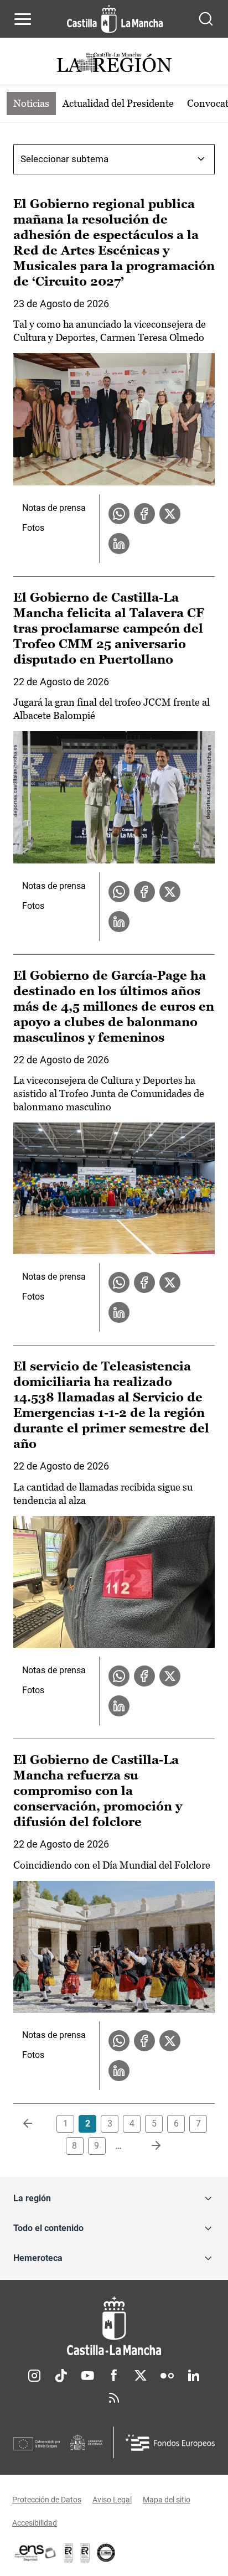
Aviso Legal (112, 2500)
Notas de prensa (54, 508)
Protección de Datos (47, 2500)
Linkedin (194, 2376)
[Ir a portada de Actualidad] (114, 64)
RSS (114, 2398)
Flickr (167, 2376)
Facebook (114, 2376)
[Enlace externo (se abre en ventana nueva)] (85, 2553)
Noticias (31, 103)
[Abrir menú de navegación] (23, 19)
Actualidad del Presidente (118, 103)
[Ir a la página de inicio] (115, 19)
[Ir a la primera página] (37, 2124)
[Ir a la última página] (147, 2146)
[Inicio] (114, 2326)
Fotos (33, 528)
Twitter (141, 2376)
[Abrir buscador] (206, 19)
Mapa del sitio (167, 2500)
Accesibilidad (35, 2523)
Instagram (34, 2376)
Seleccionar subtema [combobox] (64, 159)
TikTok (61, 2376)
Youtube (87, 2376)
